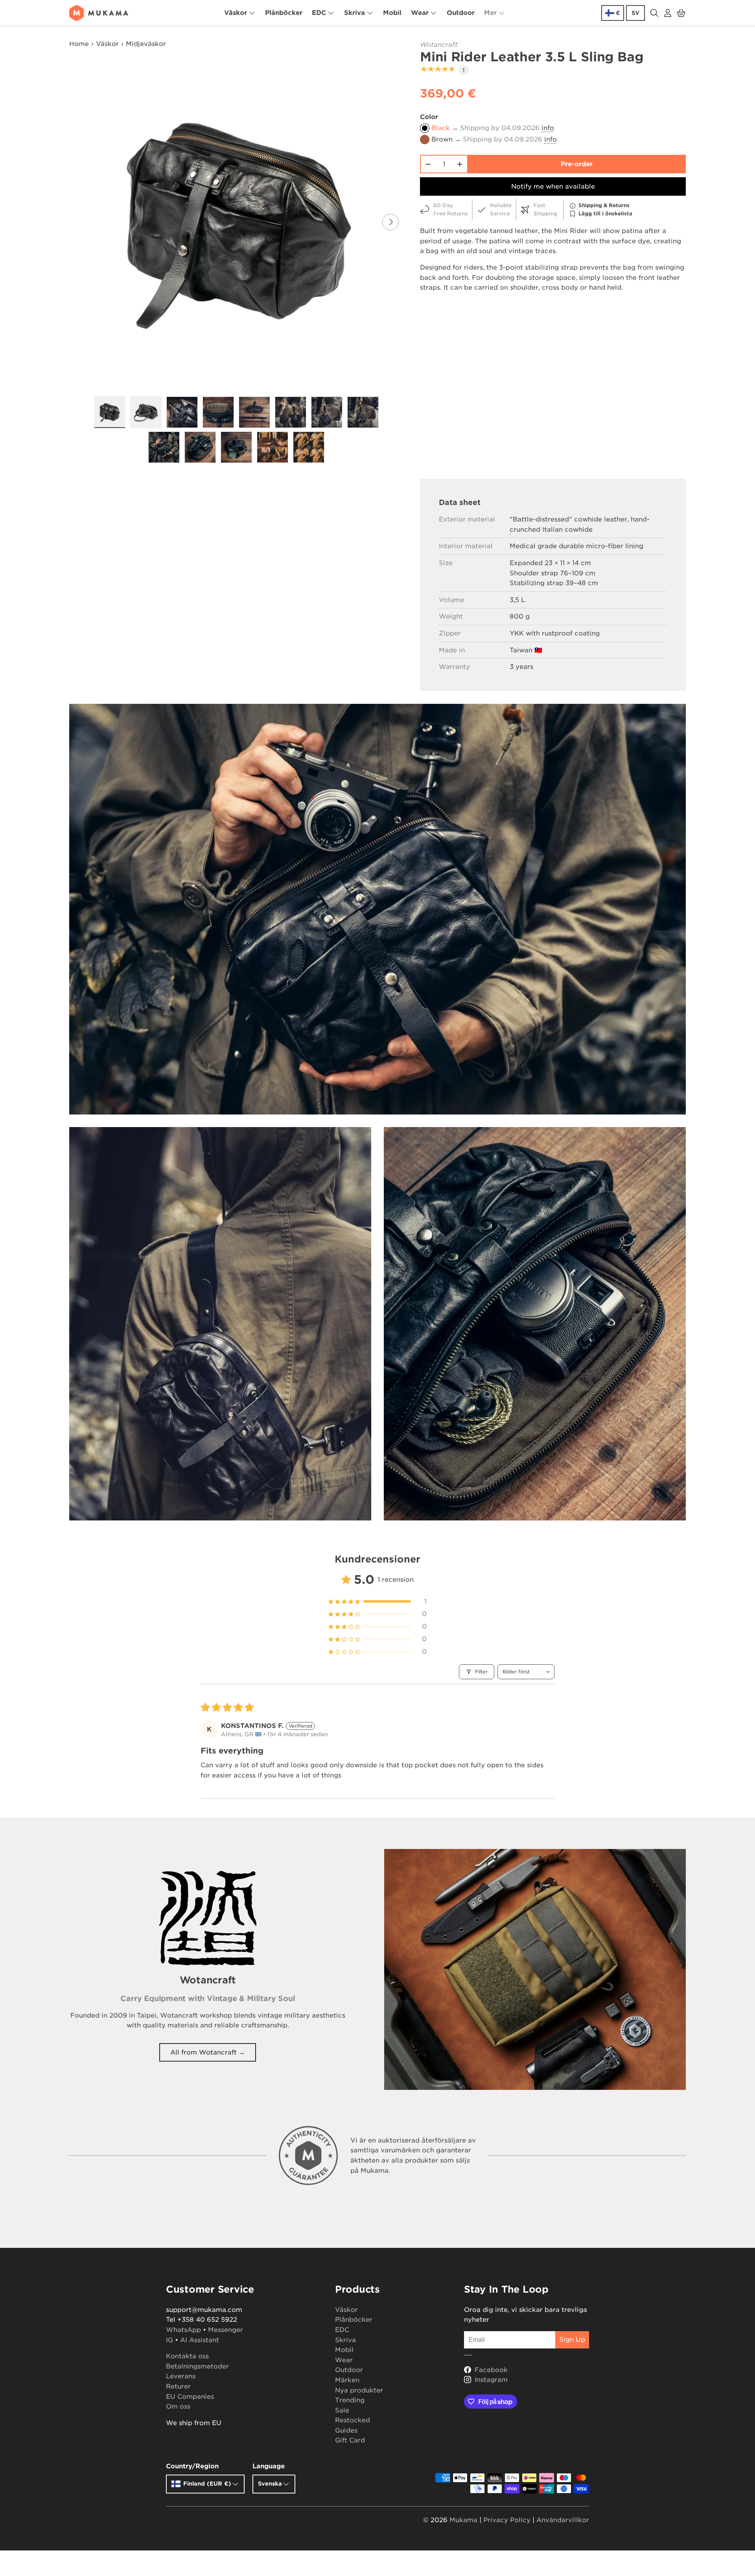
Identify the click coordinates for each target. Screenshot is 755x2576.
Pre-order (577, 164)
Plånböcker (284, 13)
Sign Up (572, 2340)
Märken (347, 2380)
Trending (350, 2400)
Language (269, 2466)
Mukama (463, 2520)
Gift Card (350, 2440)
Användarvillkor (563, 2520)
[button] (681, 13)
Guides (346, 2430)
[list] (239, 222)
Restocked (353, 2420)
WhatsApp (183, 2330)
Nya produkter (359, 2390)
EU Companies (190, 2397)
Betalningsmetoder (197, 2366)
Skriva (354, 13)
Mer (490, 13)
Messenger (226, 2330)
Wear (420, 13)
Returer (178, 2386)
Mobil (392, 13)
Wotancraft (439, 45)
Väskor (236, 13)
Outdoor (461, 13)
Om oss (178, 2406)
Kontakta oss (187, 2356)
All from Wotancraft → (208, 2052)
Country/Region (192, 2466)
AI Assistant (200, 2340)
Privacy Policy (507, 2520)
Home (79, 44)
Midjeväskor (146, 44)
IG (169, 2340)
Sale (342, 2410)
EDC (319, 13)
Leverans (181, 2376)
